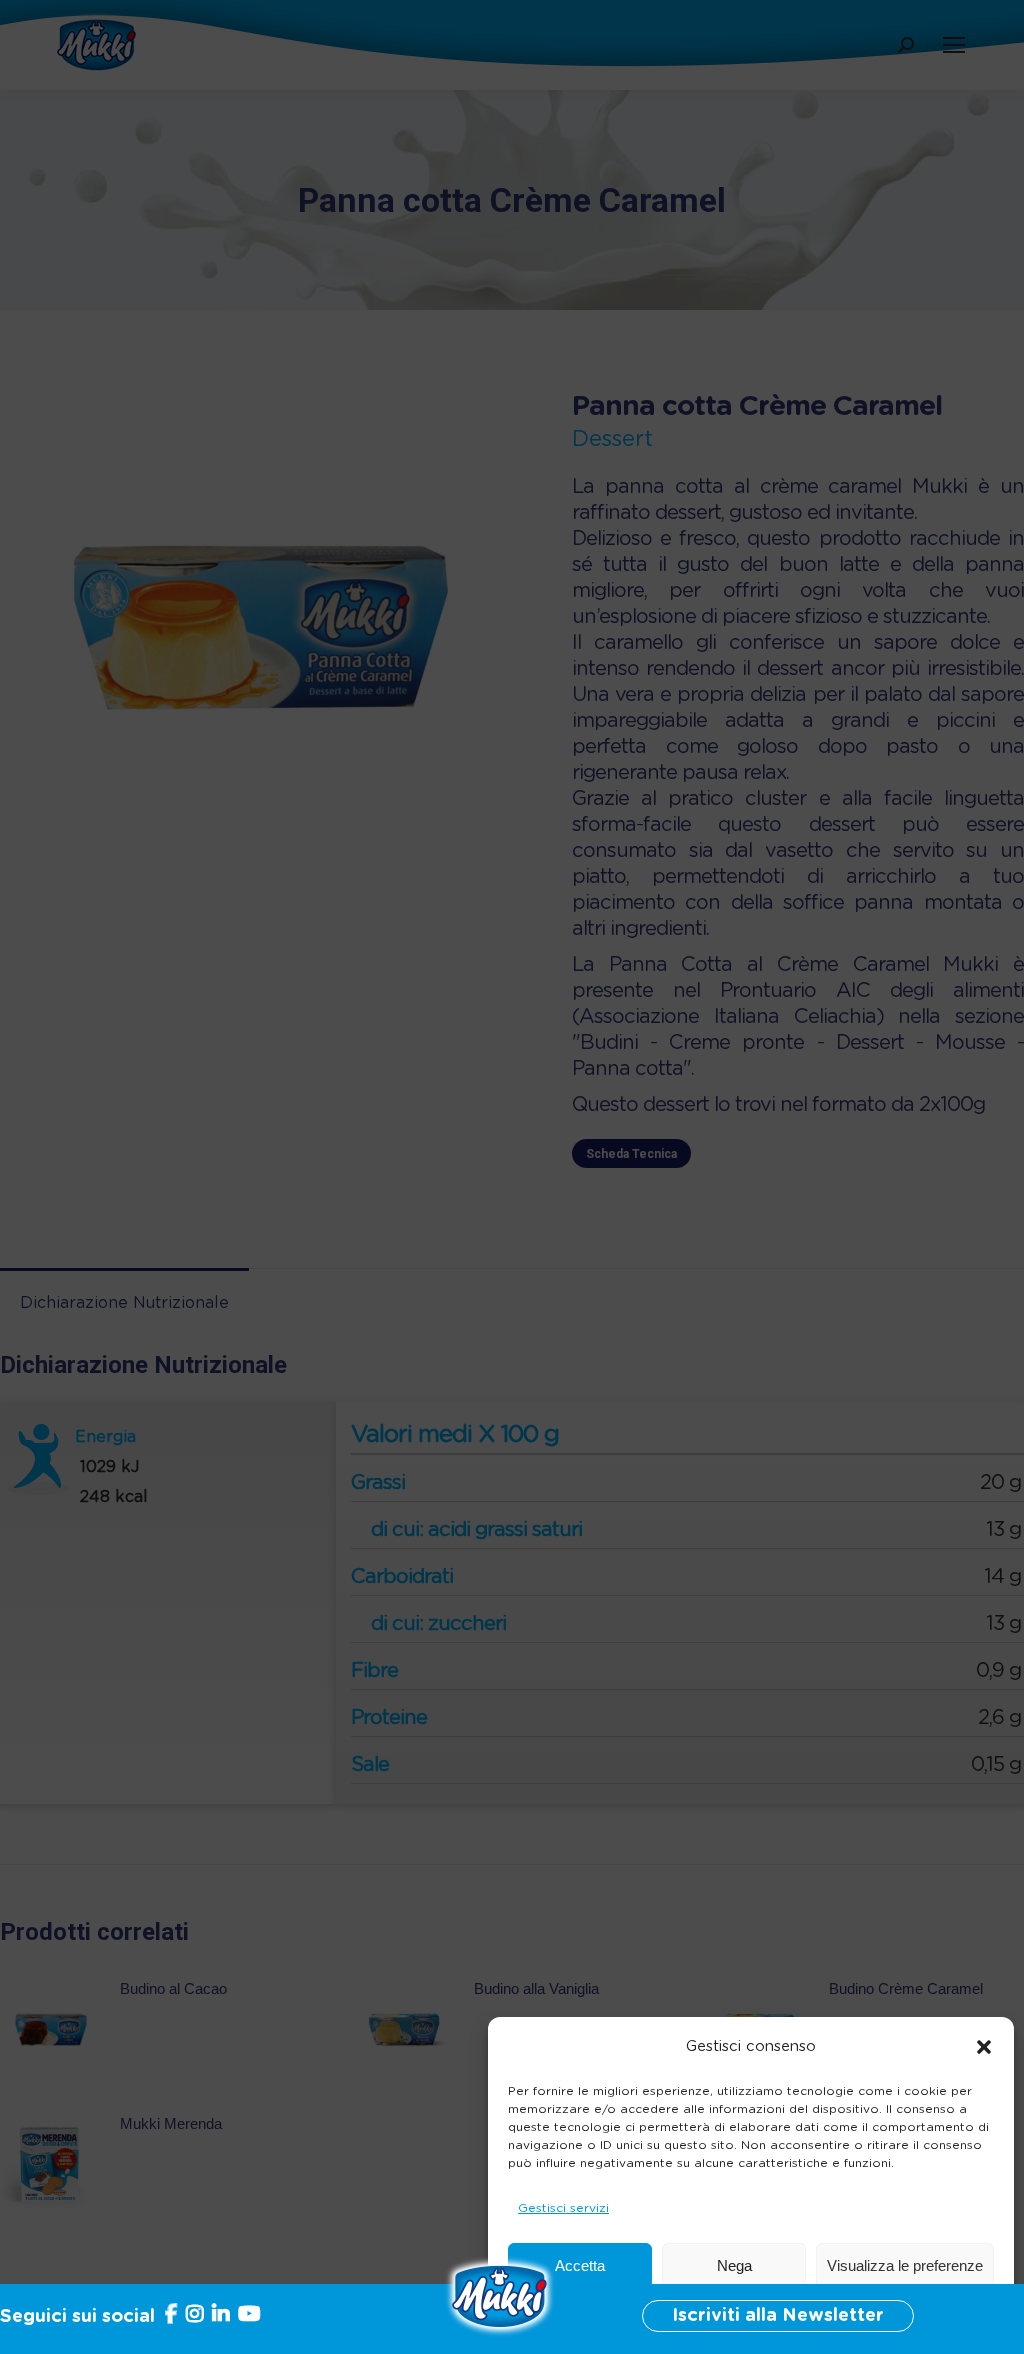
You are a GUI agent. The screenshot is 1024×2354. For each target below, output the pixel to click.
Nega (734, 2265)
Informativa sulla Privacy (794, 2314)
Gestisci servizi (563, 2208)
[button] (984, 2047)
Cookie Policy (666, 2314)
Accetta (580, 2265)
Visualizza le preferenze (905, 2265)
